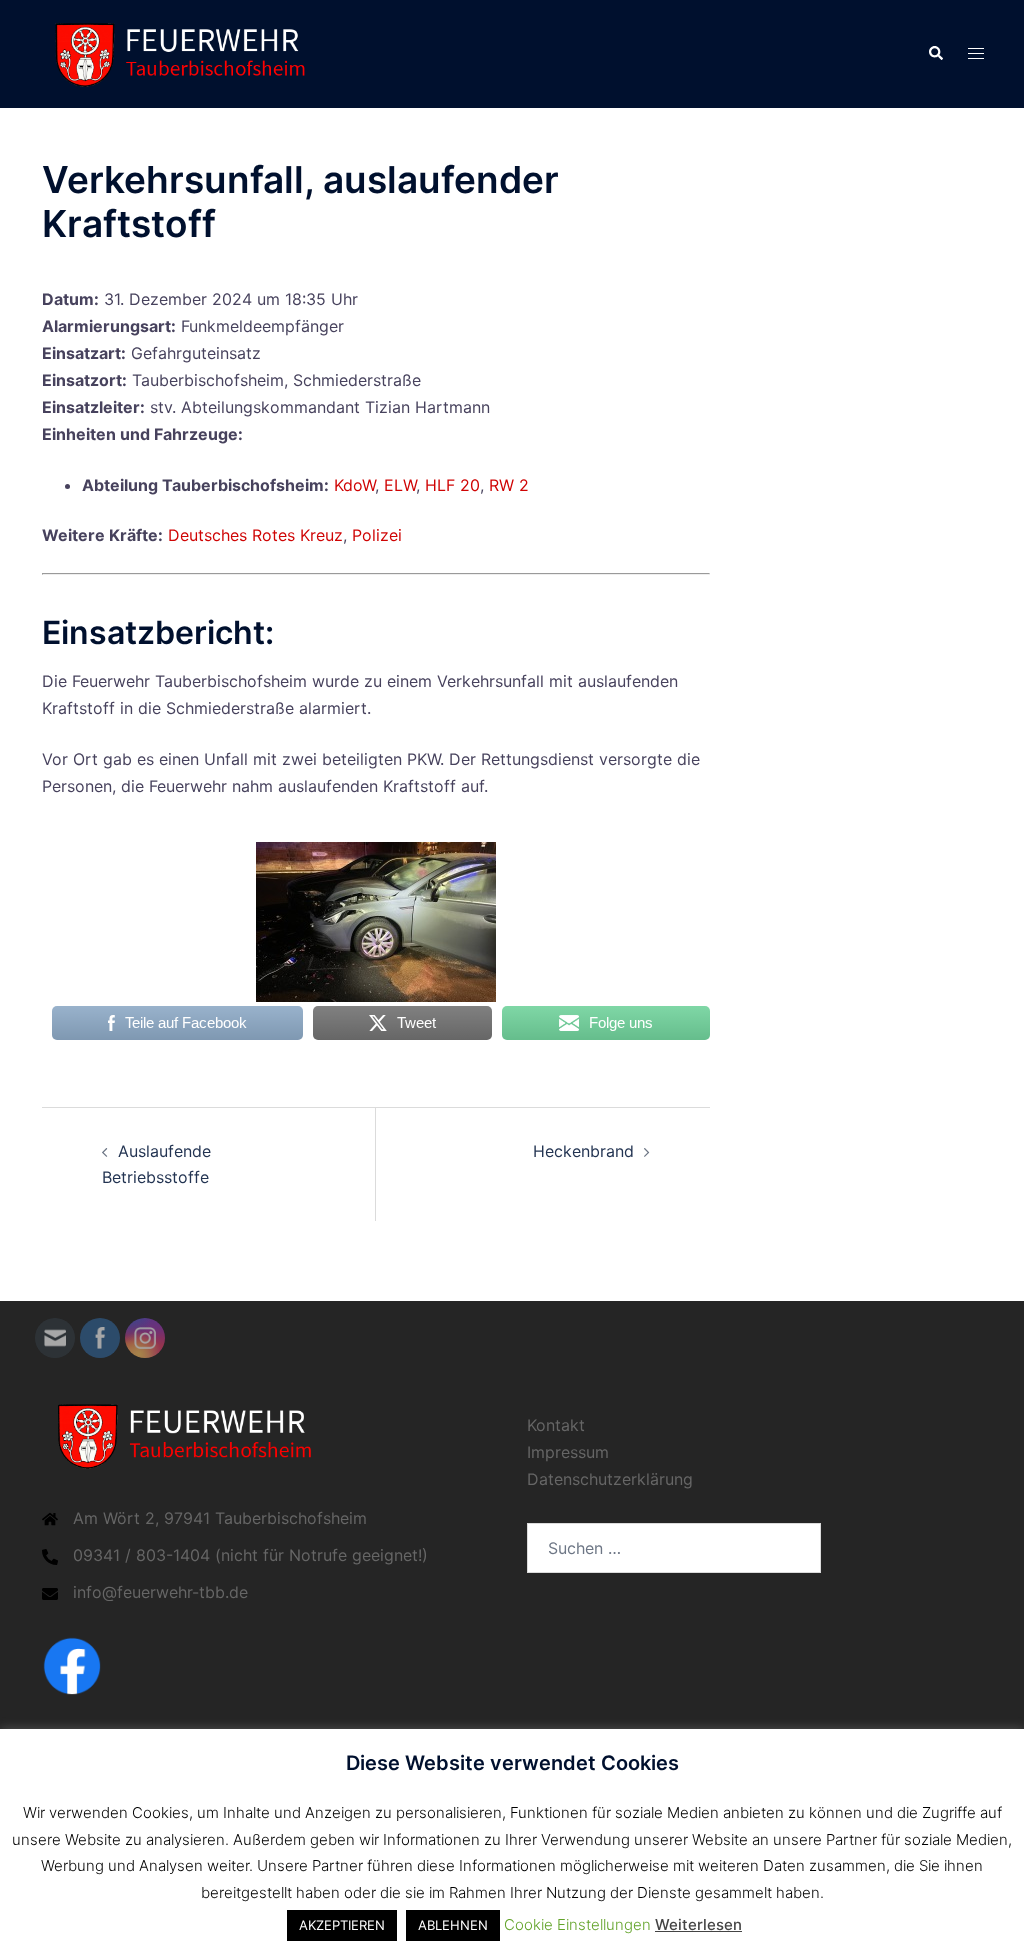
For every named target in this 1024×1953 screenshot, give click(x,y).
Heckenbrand (583, 1151)
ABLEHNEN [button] (453, 1925)
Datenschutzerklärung (610, 1479)
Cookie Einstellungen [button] (577, 1924)
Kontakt (556, 1425)
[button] (935, 54)
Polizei (377, 535)
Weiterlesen (698, 1924)
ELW (400, 485)
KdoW (354, 485)
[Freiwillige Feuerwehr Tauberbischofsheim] (187, 52)
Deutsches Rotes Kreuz (255, 535)
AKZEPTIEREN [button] (342, 1925)
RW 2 (509, 485)
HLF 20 (452, 485)
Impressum (568, 1452)
